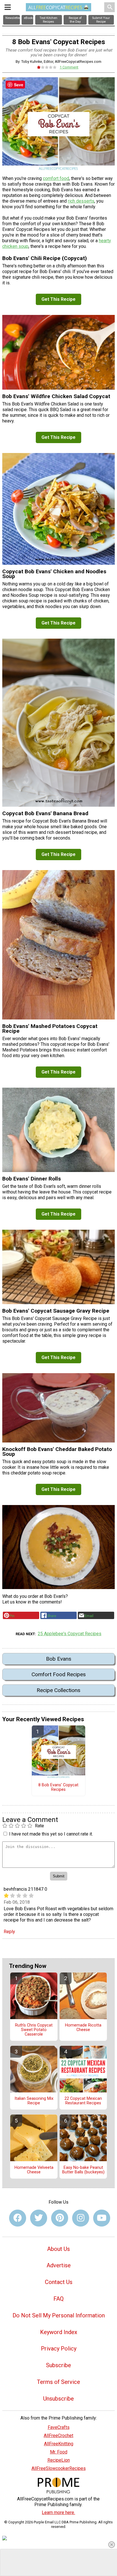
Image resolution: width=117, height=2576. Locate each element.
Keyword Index (59, 2332)
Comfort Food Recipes (59, 1674)
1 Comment (69, 67)
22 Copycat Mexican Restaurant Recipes (83, 2101)
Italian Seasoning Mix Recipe (34, 2101)
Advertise (59, 2265)
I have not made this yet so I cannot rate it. (51, 1834)
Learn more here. (58, 2512)
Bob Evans (59, 1659)
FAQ (58, 2299)
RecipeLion (59, 2460)
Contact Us (59, 2282)
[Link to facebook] (18, 2218)
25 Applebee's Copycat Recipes (70, 1634)
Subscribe (58, 2365)
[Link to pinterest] (60, 2218)
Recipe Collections (58, 1690)
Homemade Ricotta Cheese (83, 2028)
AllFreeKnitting (59, 2444)
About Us (58, 2249)
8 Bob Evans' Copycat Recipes (58, 1787)
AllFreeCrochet (58, 2436)
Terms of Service (58, 2382)
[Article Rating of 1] (47, 67)
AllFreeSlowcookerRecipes (59, 2468)
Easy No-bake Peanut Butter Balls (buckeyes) (83, 2170)
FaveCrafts (59, 2427)
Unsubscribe (58, 2399)
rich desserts (81, 201)
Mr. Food (59, 2452)
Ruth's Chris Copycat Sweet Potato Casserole (34, 2030)
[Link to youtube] (102, 2218)
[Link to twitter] (39, 2218)
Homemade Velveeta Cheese (34, 2170)
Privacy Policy (59, 2349)
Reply (9, 1932)
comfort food (56, 178)
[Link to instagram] (81, 2218)
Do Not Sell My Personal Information (59, 2315)
